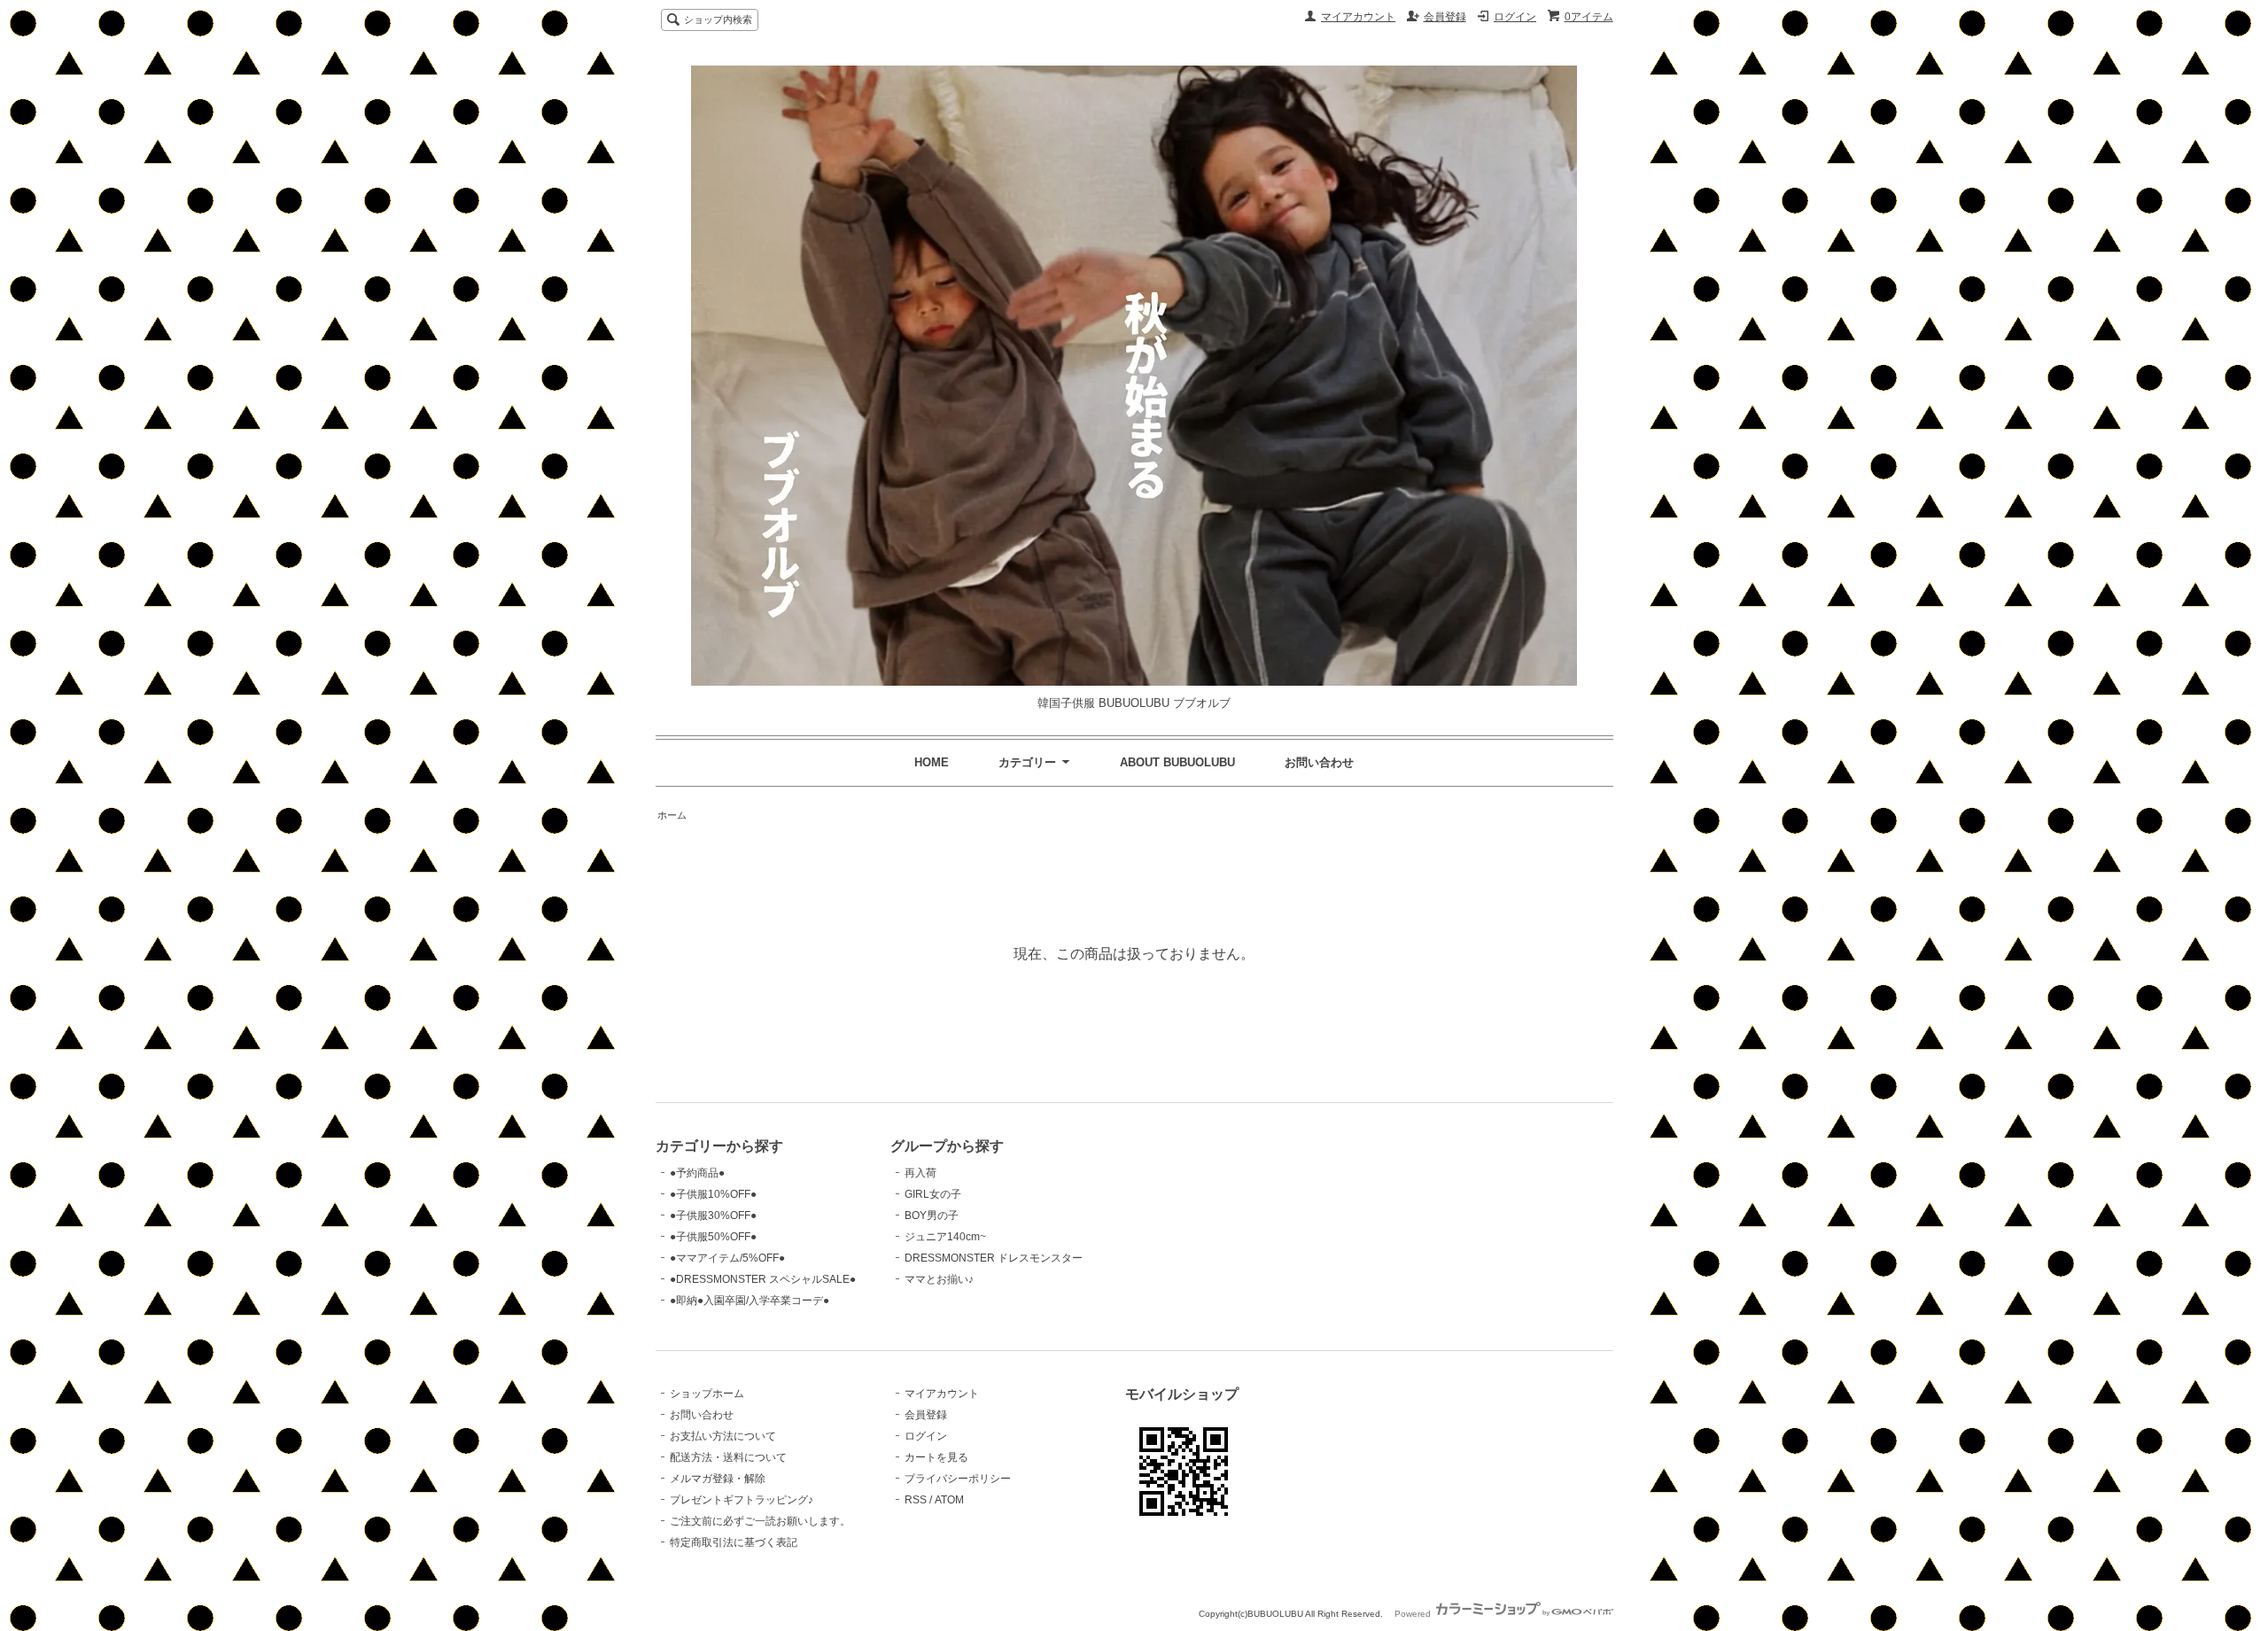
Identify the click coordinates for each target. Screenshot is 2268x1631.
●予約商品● (697, 1173)
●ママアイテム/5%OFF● (727, 1258)
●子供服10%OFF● (713, 1194)
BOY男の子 (932, 1215)
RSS (916, 1500)
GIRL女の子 (933, 1194)
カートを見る (936, 1457)
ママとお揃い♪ (939, 1279)
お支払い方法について (723, 1436)
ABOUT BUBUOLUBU (1177, 762)
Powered (1414, 1614)
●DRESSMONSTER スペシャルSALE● (763, 1279)
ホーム (672, 815)
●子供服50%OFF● (713, 1237)
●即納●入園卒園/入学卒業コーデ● (750, 1301)
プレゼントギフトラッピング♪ (742, 1500)
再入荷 (920, 1173)
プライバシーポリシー (958, 1479)
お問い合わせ (1319, 762)
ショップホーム (707, 1394)
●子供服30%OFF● (713, 1215)
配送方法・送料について (728, 1457)
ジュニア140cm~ (945, 1237)
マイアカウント (1358, 17)
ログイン (1515, 17)
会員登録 (1445, 17)
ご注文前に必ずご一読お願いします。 (760, 1521)
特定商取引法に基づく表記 (734, 1542)
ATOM (949, 1500)
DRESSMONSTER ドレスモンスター (994, 1258)
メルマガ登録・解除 (718, 1479)
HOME (932, 762)
